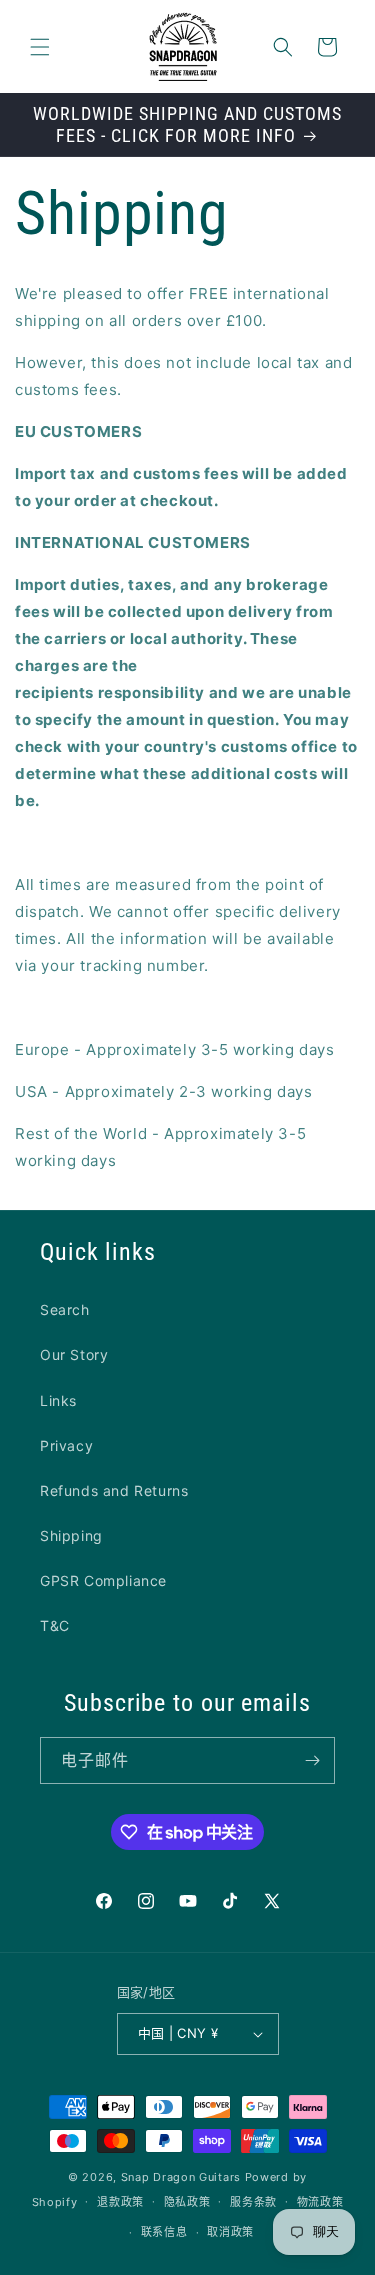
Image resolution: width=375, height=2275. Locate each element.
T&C (55, 1625)
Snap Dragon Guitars (181, 2177)
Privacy (66, 1445)
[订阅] (312, 1760)
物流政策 (320, 2202)
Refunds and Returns (114, 1490)
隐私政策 (187, 2202)
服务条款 (253, 2202)
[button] (40, 47)
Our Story (74, 1354)
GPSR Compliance (103, 1580)
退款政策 (120, 2202)
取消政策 (230, 2232)
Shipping (71, 1535)
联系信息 (164, 2232)
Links (58, 1400)
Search (65, 1309)
